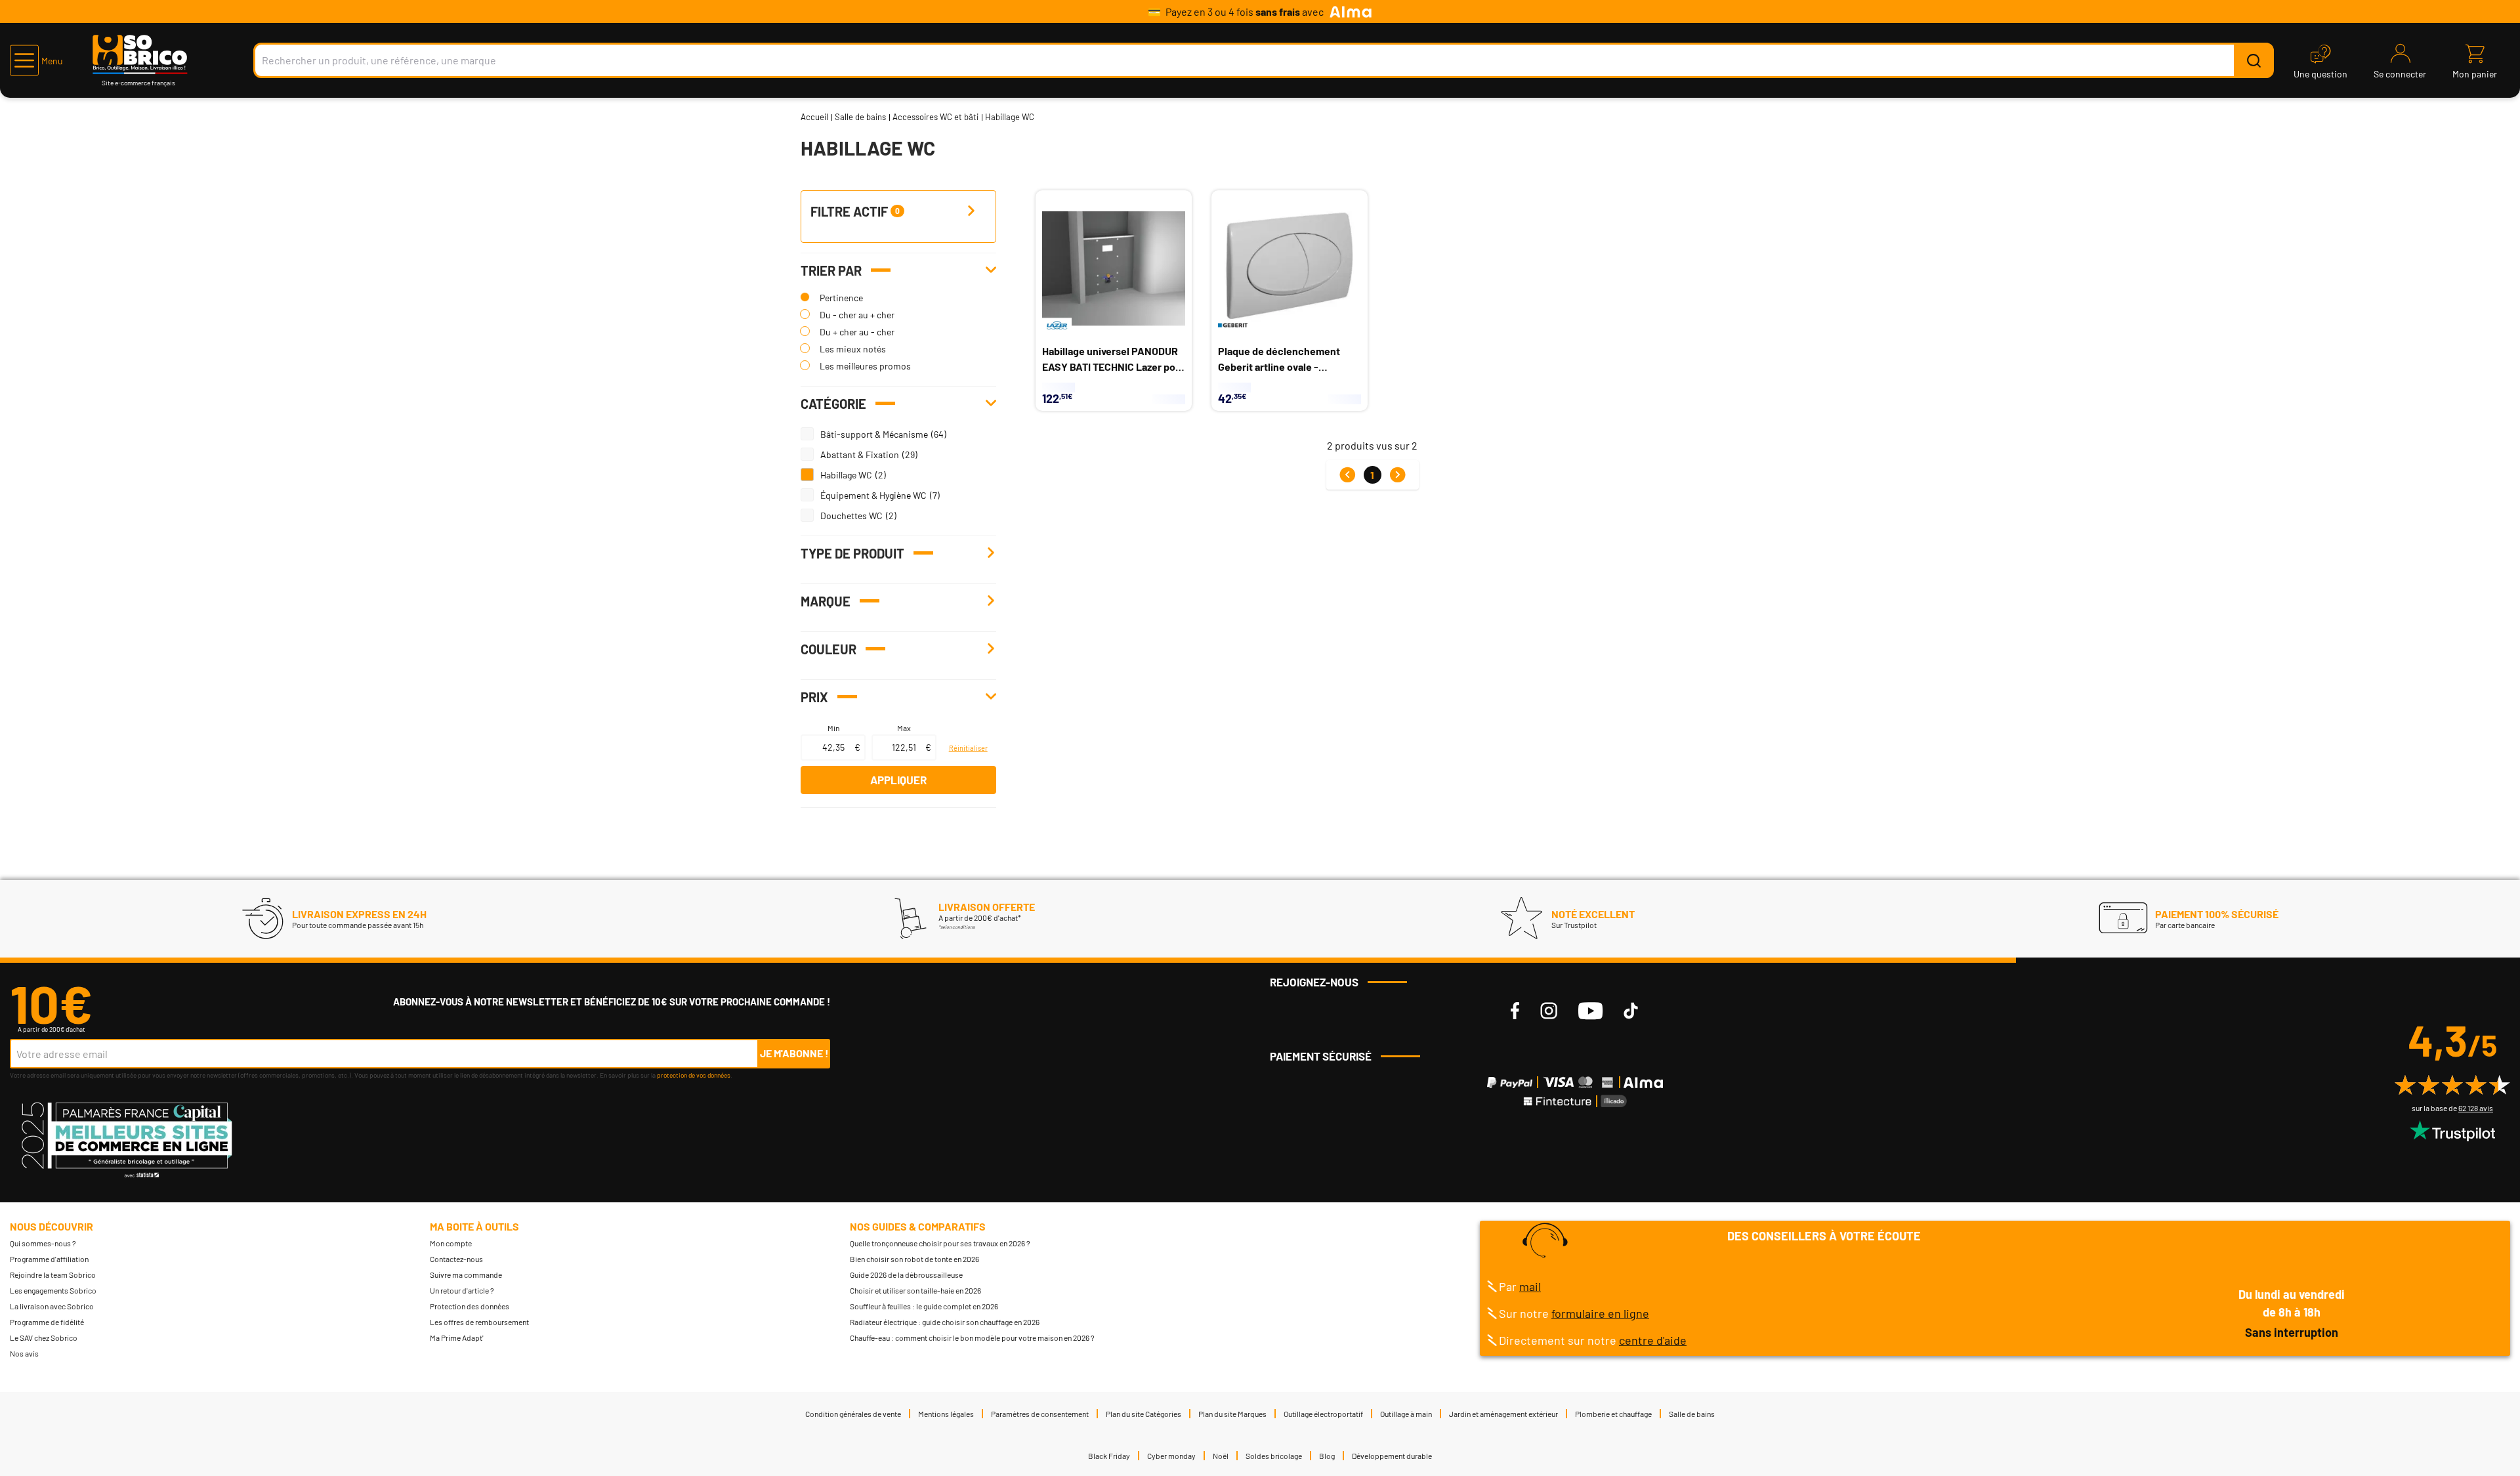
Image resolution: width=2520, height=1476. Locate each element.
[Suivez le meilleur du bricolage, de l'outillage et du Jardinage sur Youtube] (1590, 1011)
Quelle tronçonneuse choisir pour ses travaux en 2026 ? (940, 1243)
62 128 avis (2476, 1108)
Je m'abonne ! (794, 1053)
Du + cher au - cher (857, 332)
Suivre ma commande (466, 1275)
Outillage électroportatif (1323, 1414)
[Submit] (2254, 60)
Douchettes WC (851, 516)
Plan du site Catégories (1144, 1414)
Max (904, 728)
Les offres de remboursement (479, 1322)
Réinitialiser (968, 748)
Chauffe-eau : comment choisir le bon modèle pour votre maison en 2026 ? (972, 1338)
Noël (1221, 1456)
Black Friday (1109, 1456)
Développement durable (1392, 1456)
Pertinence (841, 298)
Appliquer (898, 780)
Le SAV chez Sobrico (44, 1338)
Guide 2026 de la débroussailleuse (906, 1275)
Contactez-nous (456, 1259)
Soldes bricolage (1274, 1456)
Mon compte (451, 1243)
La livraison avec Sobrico (52, 1306)
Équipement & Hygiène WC (873, 495)
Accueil (814, 117)
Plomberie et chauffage (1613, 1414)
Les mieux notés (853, 349)
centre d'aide (1653, 1340)
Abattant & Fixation (860, 454)
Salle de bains (860, 117)
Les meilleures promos (865, 366)
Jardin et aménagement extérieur (1503, 1414)
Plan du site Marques (1232, 1414)
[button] (36, 60)
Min (833, 728)
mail (1530, 1286)
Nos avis (24, 1353)
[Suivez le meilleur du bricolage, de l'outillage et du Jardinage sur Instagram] (1549, 1011)
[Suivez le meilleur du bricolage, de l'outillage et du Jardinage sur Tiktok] (1631, 1011)
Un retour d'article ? (462, 1290)
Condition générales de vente (853, 1414)
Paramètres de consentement (1040, 1414)
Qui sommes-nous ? (43, 1243)
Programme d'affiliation (49, 1259)
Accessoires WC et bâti (935, 117)
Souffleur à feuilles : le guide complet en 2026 (924, 1306)
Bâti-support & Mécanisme (874, 434)
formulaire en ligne (1600, 1313)
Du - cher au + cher (857, 315)
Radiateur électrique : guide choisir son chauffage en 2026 (945, 1322)
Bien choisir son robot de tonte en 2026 (914, 1259)
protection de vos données (694, 1075)
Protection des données (470, 1306)
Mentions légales (946, 1414)
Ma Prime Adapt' (457, 1338)
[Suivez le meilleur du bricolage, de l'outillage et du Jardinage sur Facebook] (1515, 1011)
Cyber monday (1171, 1456)
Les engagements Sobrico (53, 1290)
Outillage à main (1406, 1414)
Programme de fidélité (47, 1322)
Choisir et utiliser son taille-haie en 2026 (915, 1290)
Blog (1327, 1456)
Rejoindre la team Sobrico (53, 1275)
